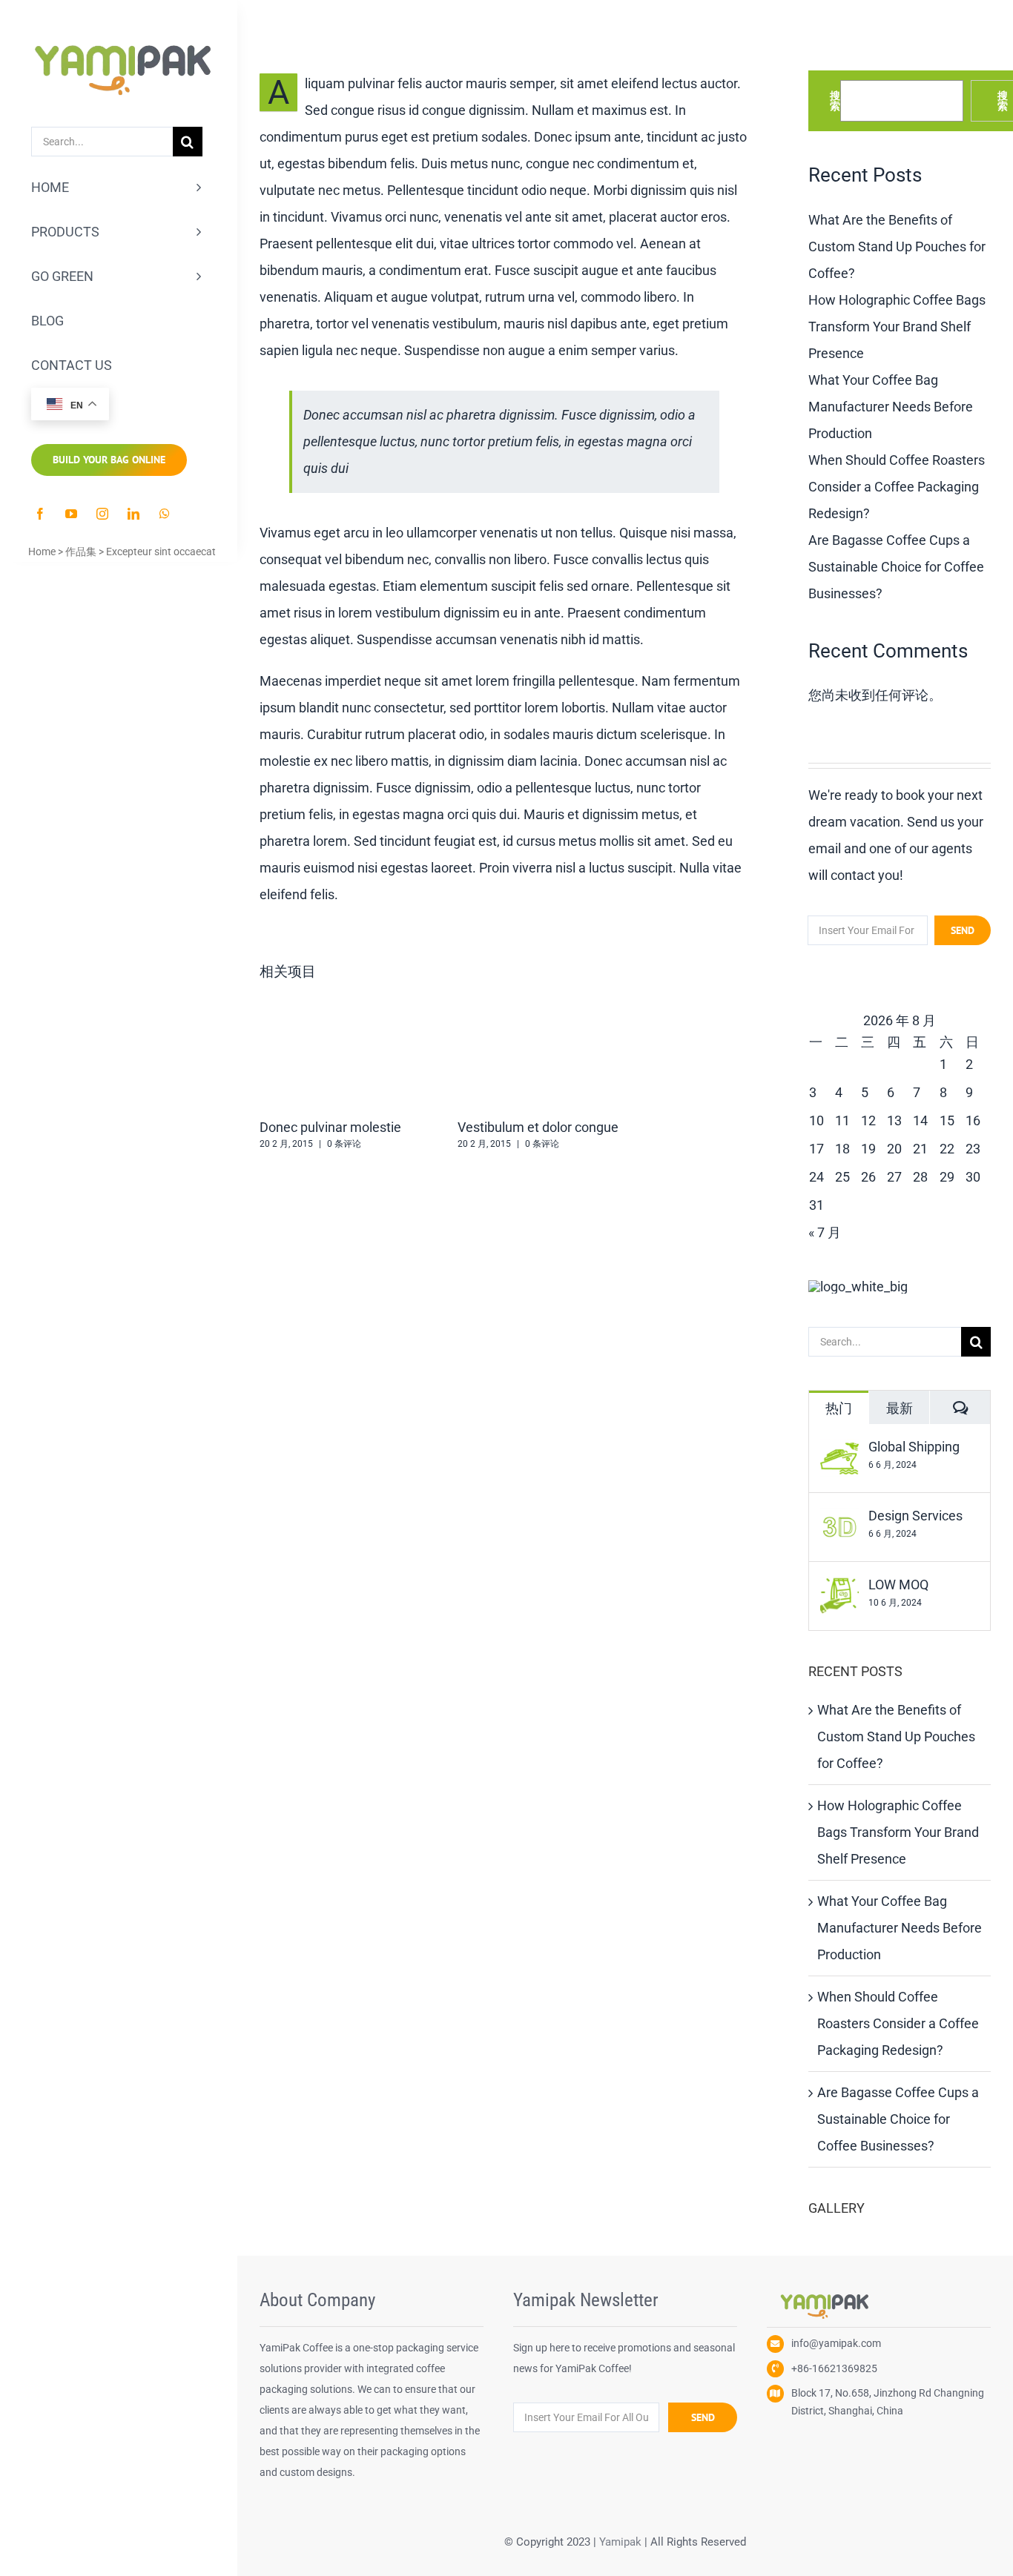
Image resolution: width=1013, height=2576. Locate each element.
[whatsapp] (165, 514)
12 (868, 1120)
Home (42, 552)
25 (842, 1177)
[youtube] (71, 514)
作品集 (81, 552)
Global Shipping (914, 1447)
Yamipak (620, 2542)
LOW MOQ (898, 1585)
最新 (900, 1408)
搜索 (835, 101)
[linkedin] (133, 514)
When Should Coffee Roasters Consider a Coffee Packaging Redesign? (897, 487)
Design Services (915, 1516)
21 (920, 1149)
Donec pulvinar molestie (330, 1127)
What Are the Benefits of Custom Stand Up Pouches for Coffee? (897, 246)
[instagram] (102, 514)
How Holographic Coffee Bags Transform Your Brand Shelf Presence (897, 327)
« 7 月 (825, 1232)
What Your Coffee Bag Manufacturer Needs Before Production (891, 407)
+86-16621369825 (834, 2368)
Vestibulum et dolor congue (538, 1127)
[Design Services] (839, 1521)
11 (842, 1120)
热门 (839, 1408)
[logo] (119, 26)
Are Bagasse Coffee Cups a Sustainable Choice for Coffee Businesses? (896, 567)
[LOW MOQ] (839, 1590)
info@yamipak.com (836, 2343)
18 (842, 1149)
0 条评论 (344, 1144)
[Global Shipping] (839, 1452)
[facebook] (40, 514)
